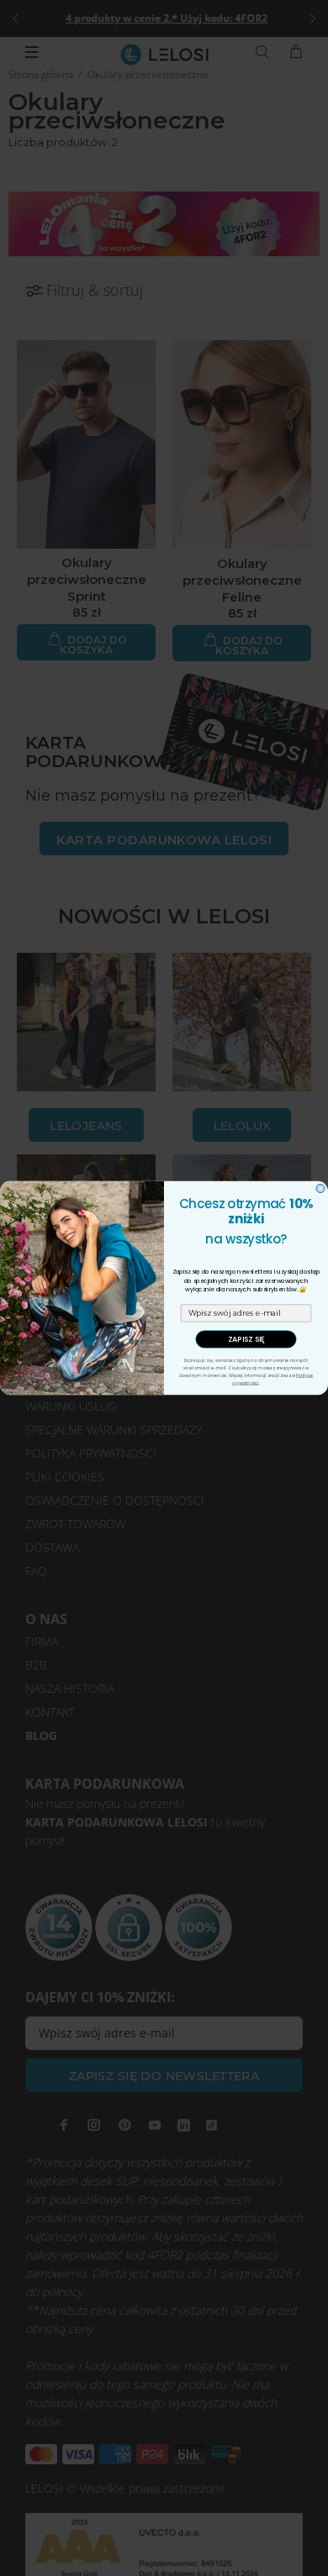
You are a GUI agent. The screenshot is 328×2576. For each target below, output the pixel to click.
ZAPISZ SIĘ (246, 1340)
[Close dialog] (320, 1189)
